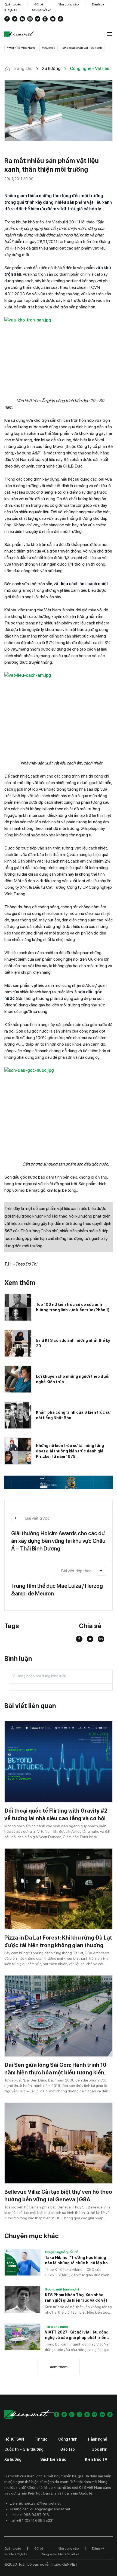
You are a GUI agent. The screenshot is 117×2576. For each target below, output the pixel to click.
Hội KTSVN (14, 2439)
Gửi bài (39, 4)
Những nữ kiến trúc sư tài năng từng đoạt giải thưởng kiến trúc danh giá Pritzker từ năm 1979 (70, 1451)
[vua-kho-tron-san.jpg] (59, 351)
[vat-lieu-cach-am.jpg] (59, 713)
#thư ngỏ (49, 48)
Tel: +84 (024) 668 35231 (32, 2520)
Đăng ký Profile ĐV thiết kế (60, 2554)
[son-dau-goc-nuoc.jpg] (59, 1108)
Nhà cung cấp (68, 4)
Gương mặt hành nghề (62, 2289)
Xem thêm (59, 2367)
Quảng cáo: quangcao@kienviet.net (40, 2509)
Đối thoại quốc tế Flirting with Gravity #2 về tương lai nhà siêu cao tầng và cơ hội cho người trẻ (56, 1818)
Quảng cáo (13, 4)
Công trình (68, 2439)
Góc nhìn (99, 2449)
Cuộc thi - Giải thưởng (24, 2449)
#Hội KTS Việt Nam (21, 48)
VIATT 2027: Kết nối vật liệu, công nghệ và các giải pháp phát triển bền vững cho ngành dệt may (77, 2335)
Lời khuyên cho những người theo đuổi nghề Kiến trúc (73, 1379)
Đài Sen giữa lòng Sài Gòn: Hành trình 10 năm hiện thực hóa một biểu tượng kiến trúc (55, 2073)
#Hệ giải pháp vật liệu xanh (82, 48)
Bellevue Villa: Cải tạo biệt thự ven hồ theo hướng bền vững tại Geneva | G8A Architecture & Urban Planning (58, 2199)
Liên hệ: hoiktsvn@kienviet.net (35, 2503)
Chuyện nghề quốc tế (61, 2252)
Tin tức (41, 2439)
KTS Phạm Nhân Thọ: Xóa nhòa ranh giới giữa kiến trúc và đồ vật (76, 2298)
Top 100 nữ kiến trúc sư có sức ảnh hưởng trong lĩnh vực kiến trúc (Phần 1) (73, 1307)
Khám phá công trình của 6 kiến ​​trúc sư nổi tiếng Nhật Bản (73, 1415)
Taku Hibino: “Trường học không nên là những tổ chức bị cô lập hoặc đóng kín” (79, 2261)
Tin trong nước (56, 2327)
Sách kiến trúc (53, 2459)
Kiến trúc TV (96, 2459)
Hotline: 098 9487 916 (29, 2515)
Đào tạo (67, 2449)
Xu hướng (13, 2459)
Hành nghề (98, 2439)
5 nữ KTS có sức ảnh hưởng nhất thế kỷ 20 (73, 1343)
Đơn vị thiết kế (41, 10)
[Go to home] (21, 34)
